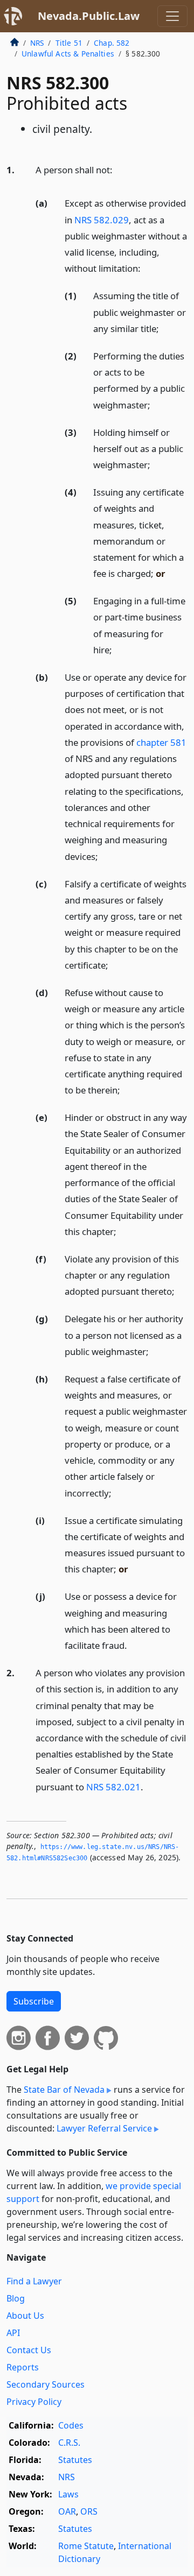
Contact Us (29, 2350)
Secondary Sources (46, 2384)
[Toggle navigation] (172, 16)
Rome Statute (86, 2546)
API (13, 2333)
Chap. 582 (112, 43)
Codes (71, 2425)
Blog (16, 2298)
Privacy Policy (34, 2402)
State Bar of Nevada (64, 2090)
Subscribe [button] (34, 2001)
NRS (37, 43)
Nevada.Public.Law (89, 16)
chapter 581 (161, 742)
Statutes (75, 2460)
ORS (89, 2511)
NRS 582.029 (102, 220)
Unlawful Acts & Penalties (68, 54)
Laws (68, 2494)
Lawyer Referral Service (104, 2128)
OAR (67, 2511)
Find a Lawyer (34, 2281)
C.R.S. (69, 2443)
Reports (23, 2367)
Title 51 (69, 43)
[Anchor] (119, 169)
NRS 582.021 (113, 1787)
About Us (25, 2316)
